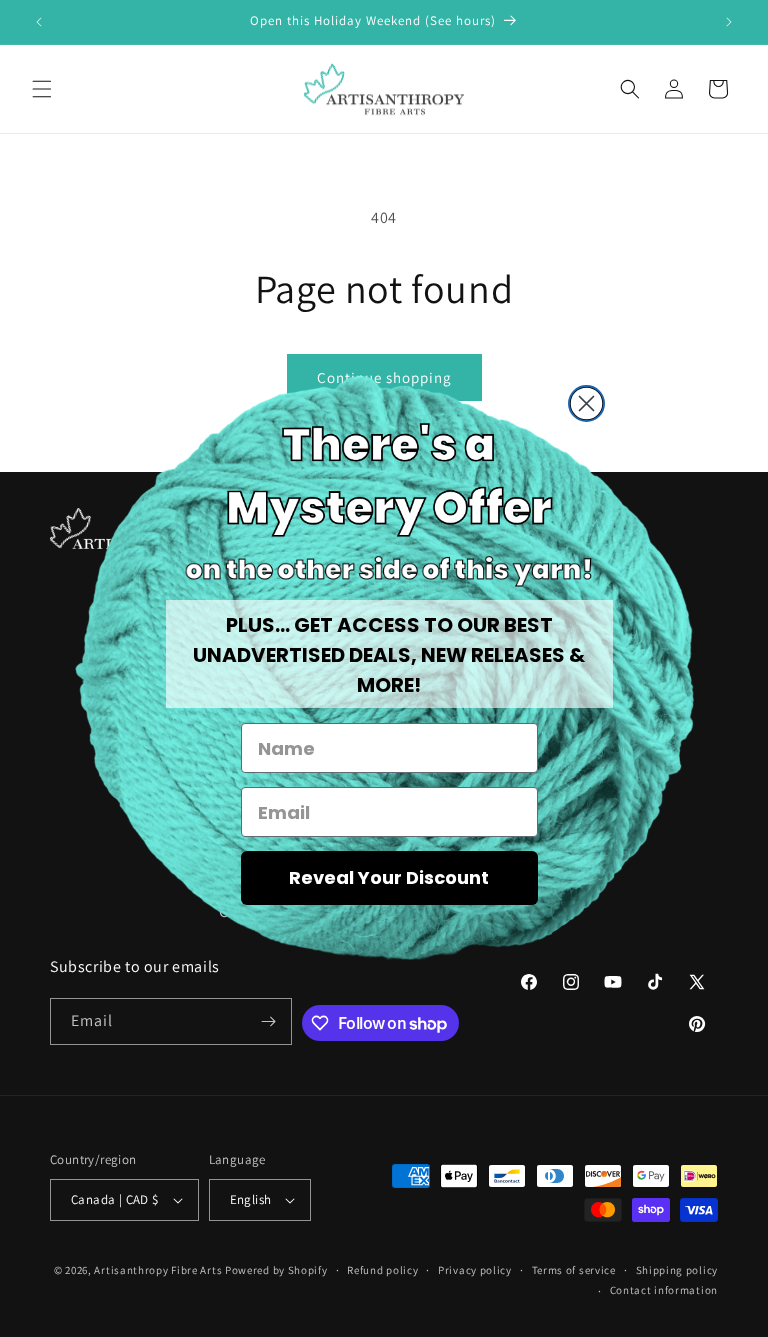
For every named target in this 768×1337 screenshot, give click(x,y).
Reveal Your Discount (389, 877)
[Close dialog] (586, 403)
